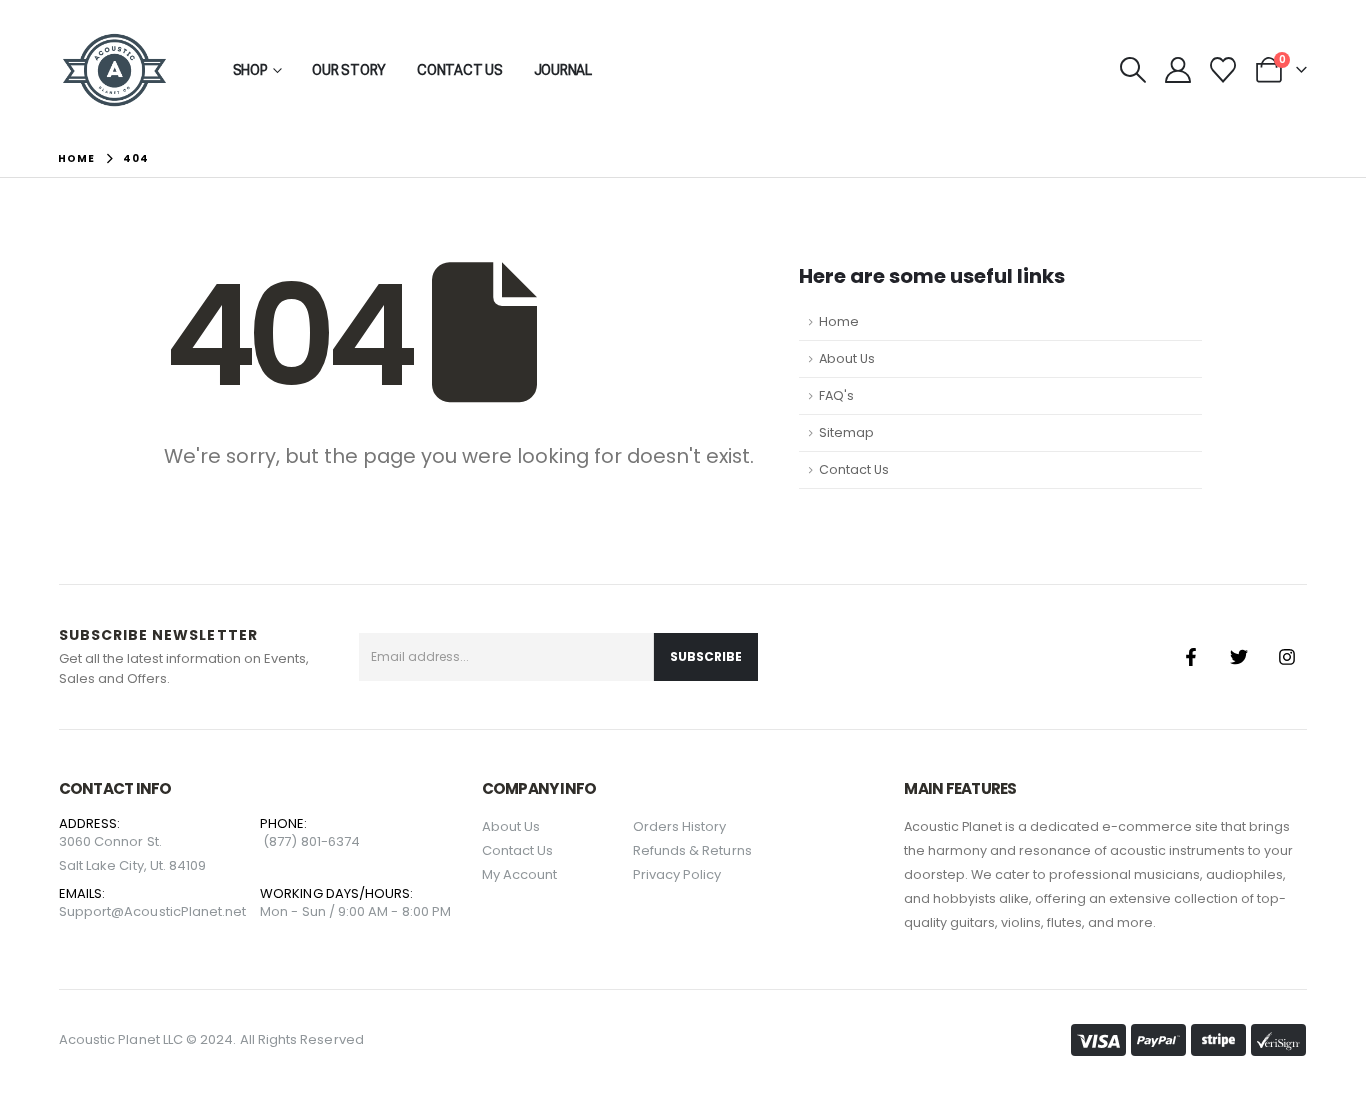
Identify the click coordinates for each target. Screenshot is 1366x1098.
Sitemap (846, 432)
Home (839, 321)
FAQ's (836, 395)
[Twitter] (1239, 657)
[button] (1133, 70)
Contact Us (460, 70)
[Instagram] (1287, 657)
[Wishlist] (1223, 70)
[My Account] (1178, 70)
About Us (847, 358)
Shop (250, 70)
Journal (563, 70)
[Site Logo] (114, 70)
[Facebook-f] (1191, 657)
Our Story (349, 70)
